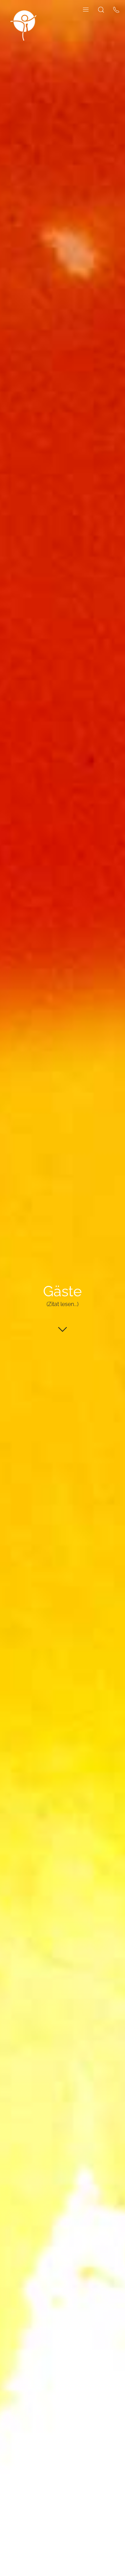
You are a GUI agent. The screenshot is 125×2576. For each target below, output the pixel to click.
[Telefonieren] (116, 9)
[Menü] (86, 9)
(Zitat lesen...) (62, 1304)
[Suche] (101, 9)
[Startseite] (23, 25)
